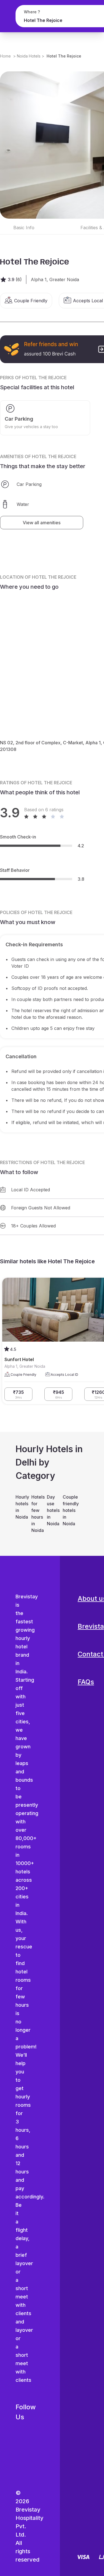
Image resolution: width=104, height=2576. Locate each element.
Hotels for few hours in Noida (36, 1514)
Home (5, 56)
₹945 (59, 1394)
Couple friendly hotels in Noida (68, 1510)
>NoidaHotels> (29, 56)
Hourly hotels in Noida (21, 1507)
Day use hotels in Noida (52, 1510)
